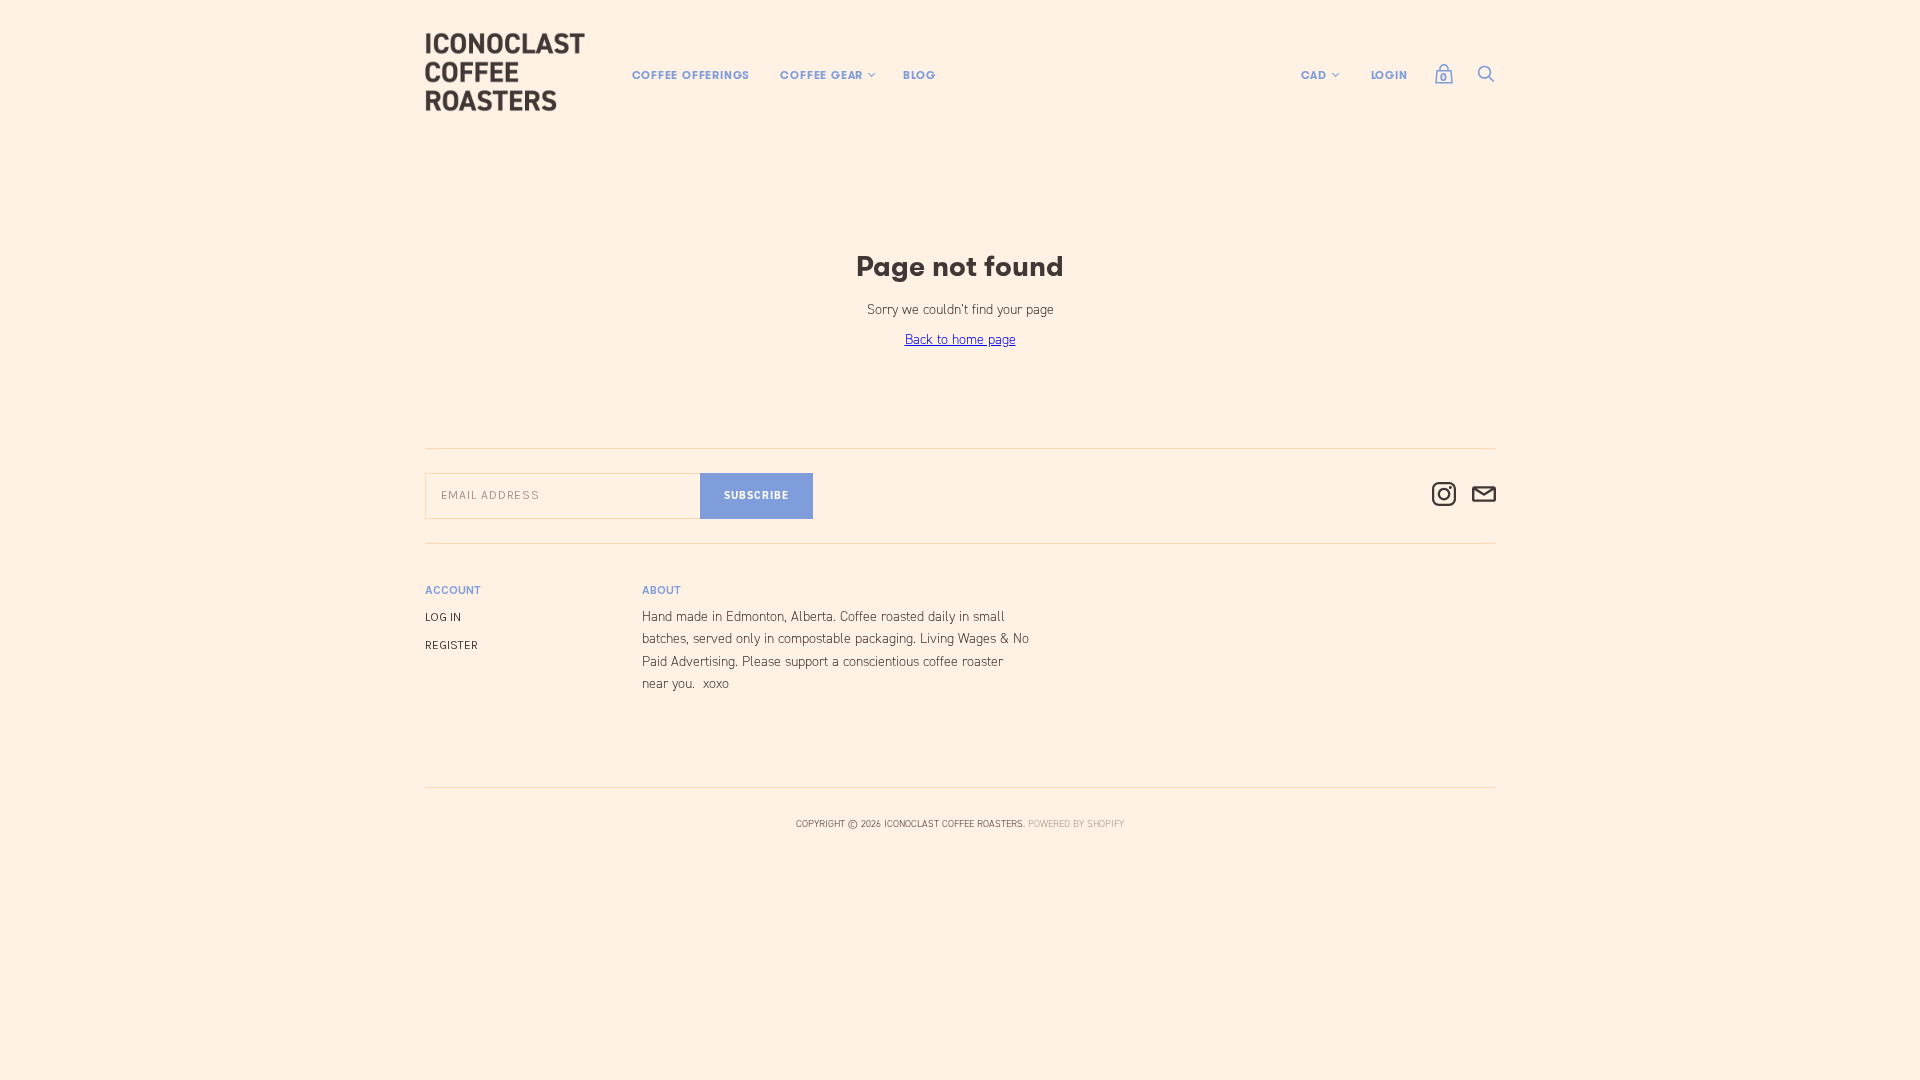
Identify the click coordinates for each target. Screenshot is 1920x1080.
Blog (919, 75)
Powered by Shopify (1076, 823)
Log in (443, 617)
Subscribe (756, 495)
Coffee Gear (821, 75)
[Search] (1486, 79)
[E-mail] (1484, 496)
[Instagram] (1444, 496)
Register (451, 645)
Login (1389, 75)
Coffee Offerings (691, 75)
